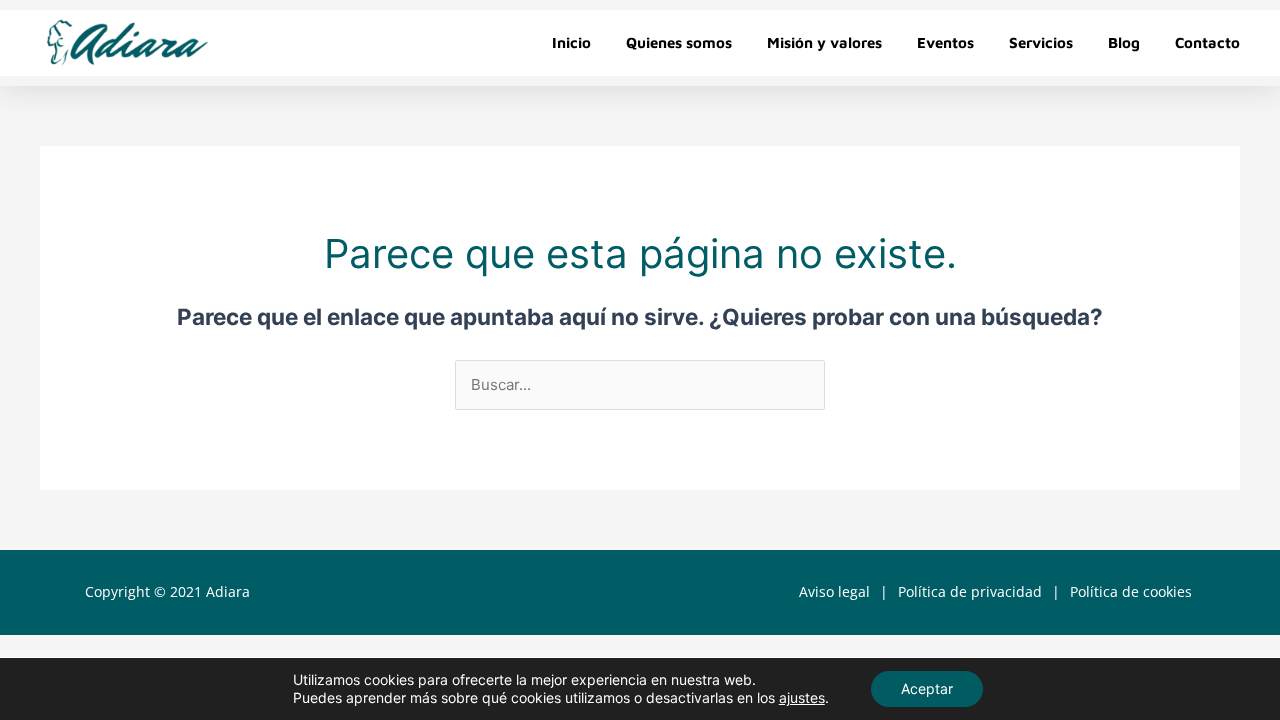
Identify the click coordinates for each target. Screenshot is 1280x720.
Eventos (945, 42)
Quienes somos (679, 42)
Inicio (571, 42)
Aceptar (927, 688)
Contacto (1207, 42)
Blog (1124, 42)
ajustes (802, 697)
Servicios (1041, 42)
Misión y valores (824, 42)
